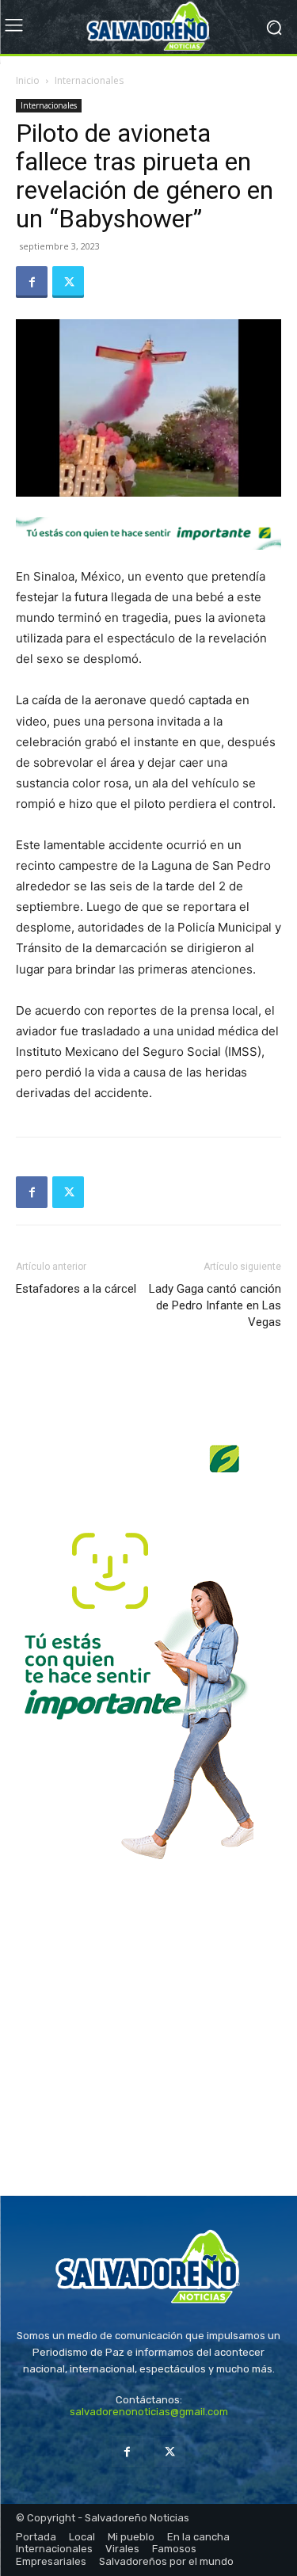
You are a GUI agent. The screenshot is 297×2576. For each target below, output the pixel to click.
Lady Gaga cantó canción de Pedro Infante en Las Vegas (215, 1305)
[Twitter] (68, 282)
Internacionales (89, 80)
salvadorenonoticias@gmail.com (149, 2412)
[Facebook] (32, 282)
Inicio (28, 80)
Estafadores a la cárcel (76, 1289)
